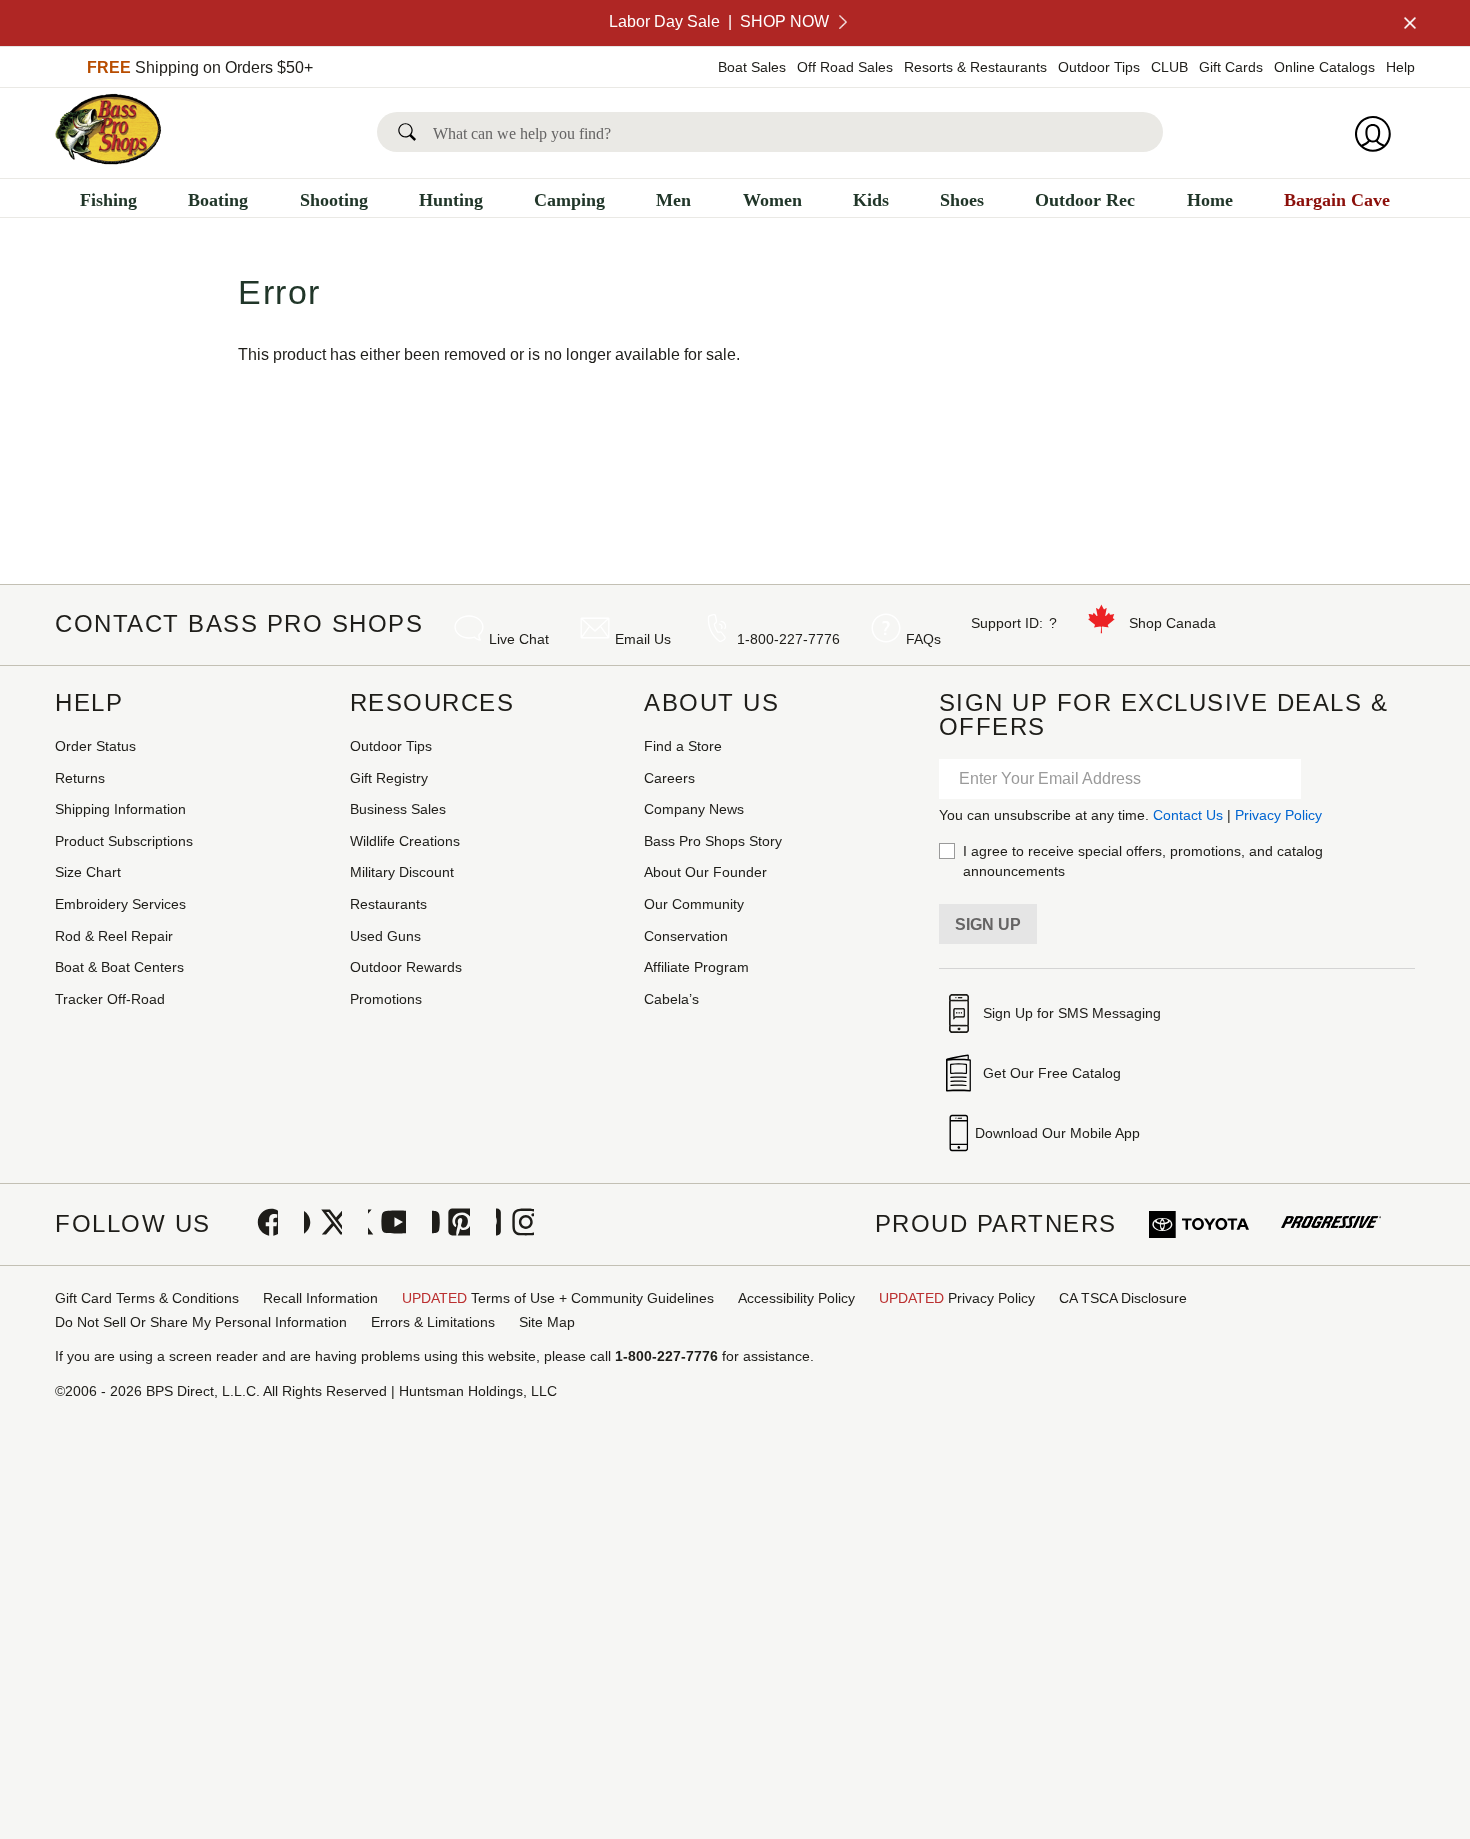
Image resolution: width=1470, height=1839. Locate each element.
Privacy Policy (1278, 815)
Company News (694, 809)
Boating (218, 200)
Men (673, 200)
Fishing (108, 200)
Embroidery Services (120, 904)
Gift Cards (1231, 67)
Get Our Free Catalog (1052, 1073)
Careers (669, 778)
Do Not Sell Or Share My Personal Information (201, 1322)
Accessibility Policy (796, 1298)
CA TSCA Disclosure (1123, 1298)
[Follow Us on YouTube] (387, 1224)
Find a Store (683, 746)
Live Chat (519, 639)
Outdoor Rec (1085, 200)
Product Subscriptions (124, 841)
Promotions (386, 999)
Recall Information (320, 1298)
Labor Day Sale (719, 21)
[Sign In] (1379, 134)
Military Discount (402, 872)
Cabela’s (671, 999)
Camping (569, 200)
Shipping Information (120, 809)
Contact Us (1188, 815)
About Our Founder (705, 872)
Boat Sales (752, 67)
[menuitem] (108, 202)
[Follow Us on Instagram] (515, 1224)
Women (772, 200)
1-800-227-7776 (788, 639)
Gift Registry (389, 778)
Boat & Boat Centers (119, 967)
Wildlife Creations (405, 841)
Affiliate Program (696, 967)
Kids (871, 200)
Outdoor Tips (1099, 67)
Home (1210, 200)
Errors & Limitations (433, 1322)
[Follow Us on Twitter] (323, 1224)
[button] (411, 132)
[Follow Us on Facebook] (259, 1224)
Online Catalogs (1324, 67)
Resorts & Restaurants (975, 67)
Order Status (95, 746)
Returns (80, 778)
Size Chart (88, 872)
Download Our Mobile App (1057, 1133)
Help (1400, 67)
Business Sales (398, 809)
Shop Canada (1172, 623)
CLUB (1169, 67)
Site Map (547, 1322)
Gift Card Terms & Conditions (147, 1298)
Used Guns (385, 936)
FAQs (923, 639)
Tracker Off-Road (110, 999)
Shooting (334, 200)
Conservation (686, 936)
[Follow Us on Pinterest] (451, 1224)
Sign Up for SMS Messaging (1072, 1013)
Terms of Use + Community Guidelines (558, 1298)
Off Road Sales (845, 67)
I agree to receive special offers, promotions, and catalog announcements (1143, 861)
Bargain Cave (1337, 200)
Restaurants (388, 904)
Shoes (962, 200)
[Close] (1408, 23)
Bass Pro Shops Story (713, 841)
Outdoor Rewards (406, 967)
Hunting (451, 200)
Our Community (694, 904)
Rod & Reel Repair (114, 936)
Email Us (643, 639)
